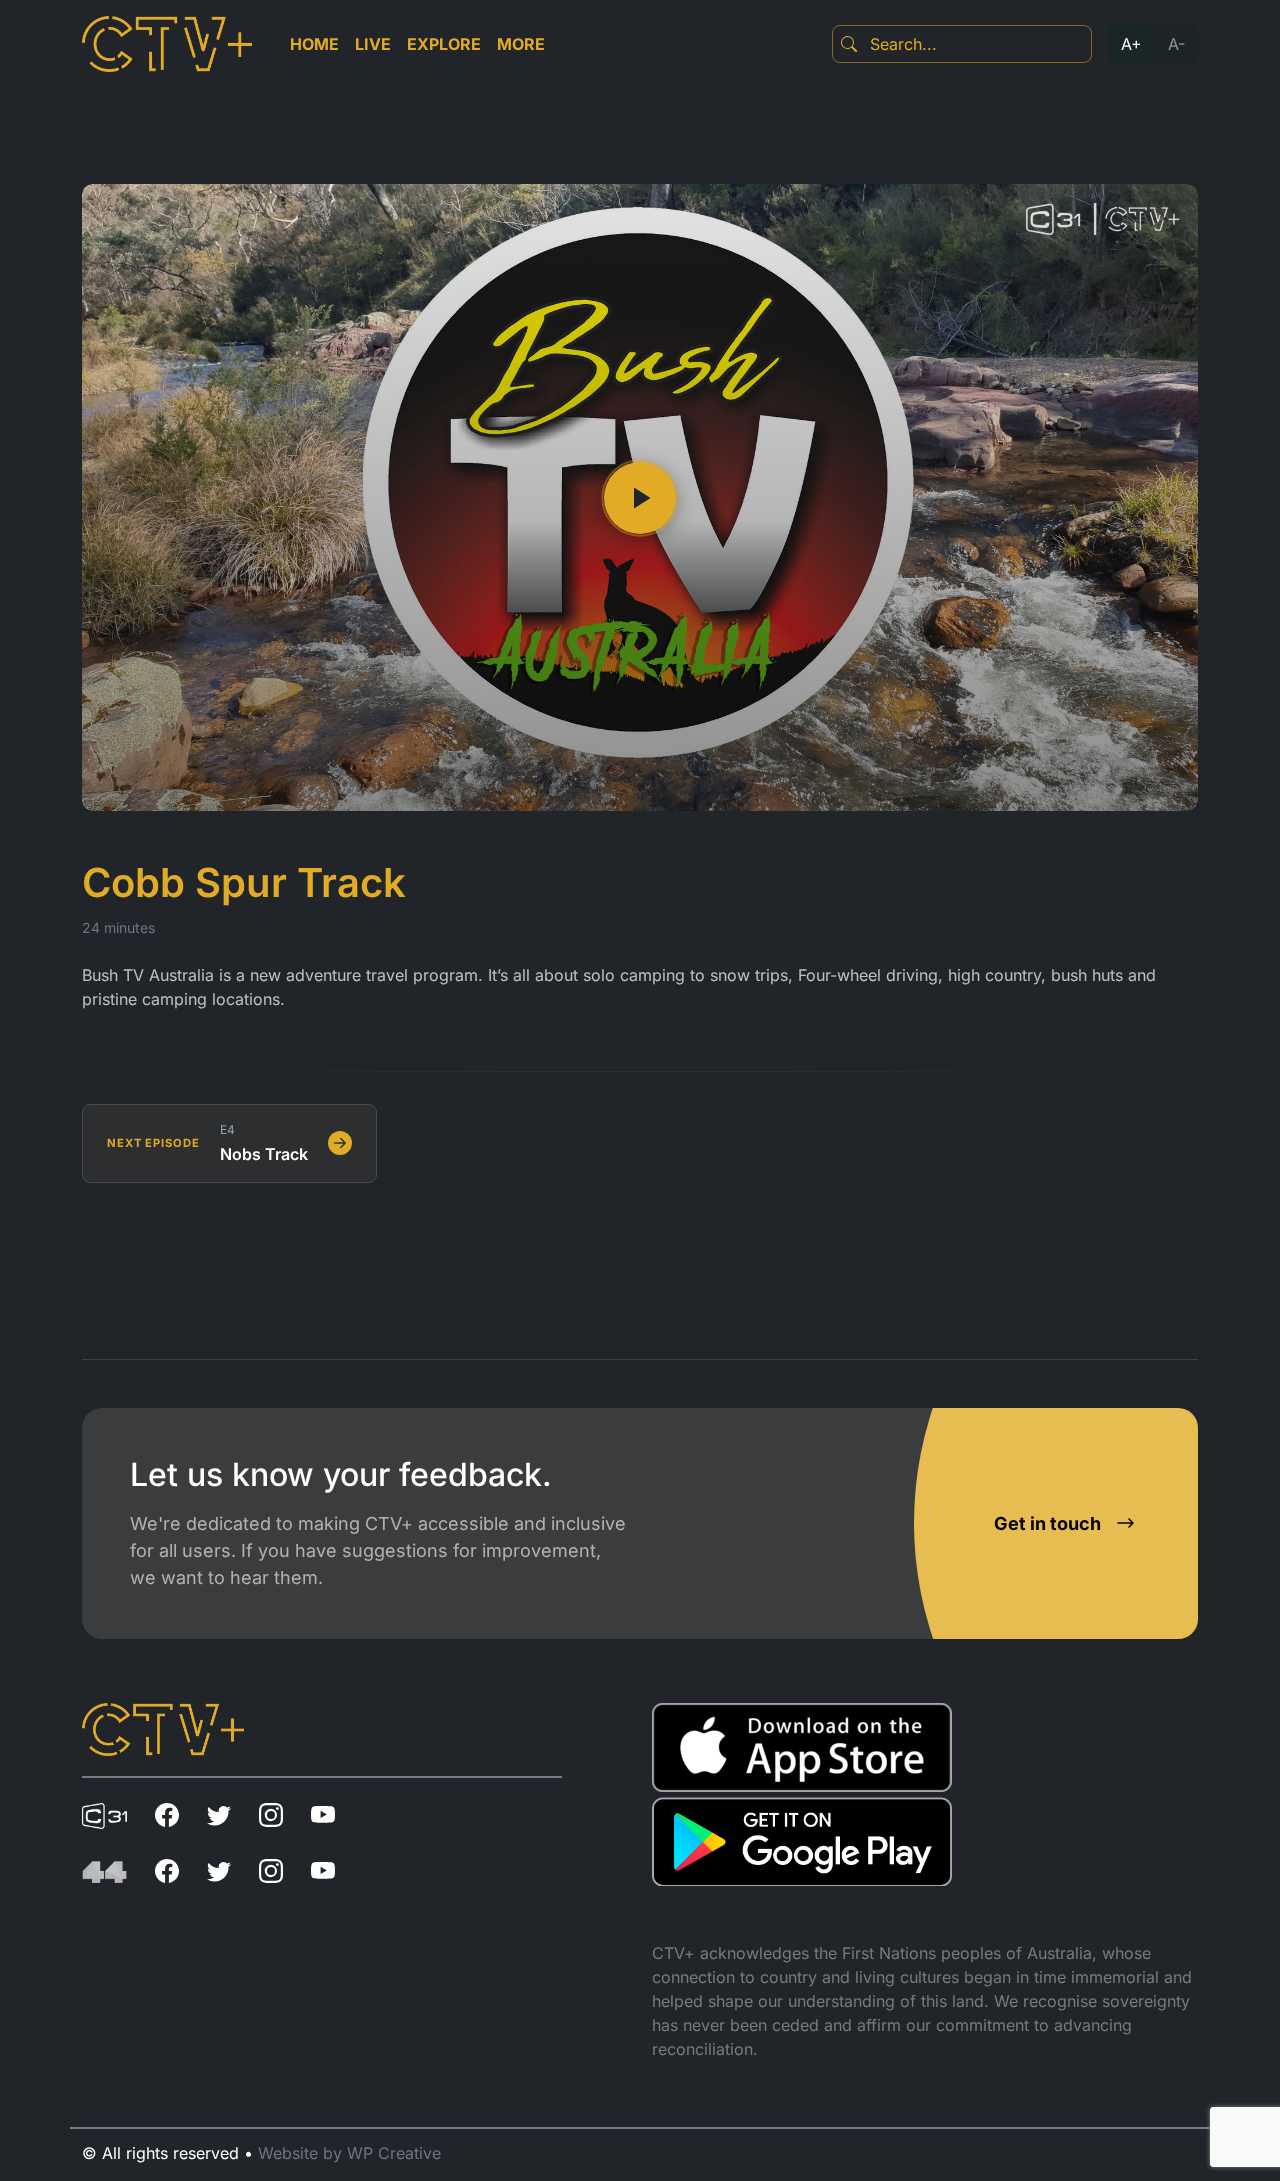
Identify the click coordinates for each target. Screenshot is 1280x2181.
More (521, 44)
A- (1176, 44)
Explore (444, 44)
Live (373, 44)
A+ (1131, 44)
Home (314, 44)
